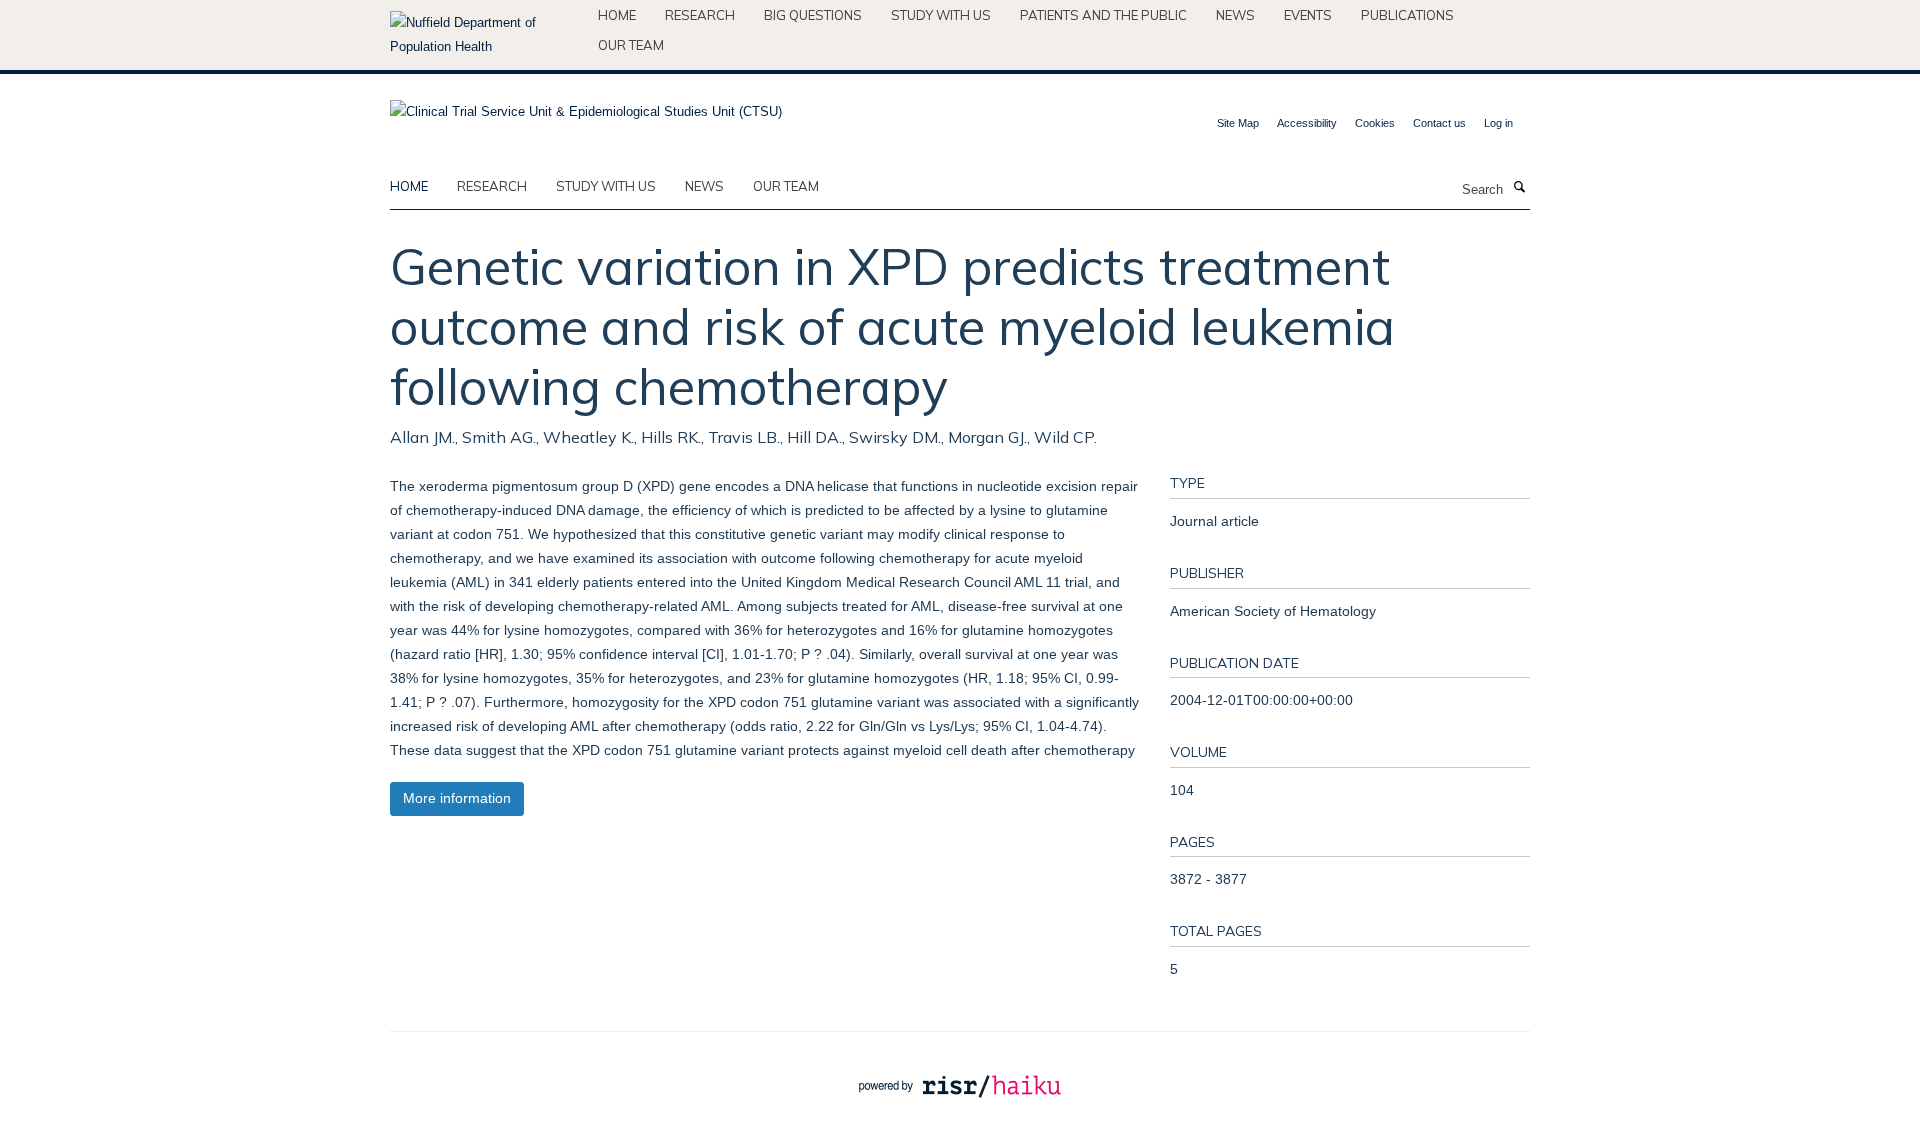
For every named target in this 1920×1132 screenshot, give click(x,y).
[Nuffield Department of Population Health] (486, 35)
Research (700, 15)
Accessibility (1307, 123)
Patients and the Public (1103, 15)
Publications (1407, 15)
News (1235, 15)
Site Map (1238, 123)
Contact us (1439, 123)
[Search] (1519, 188)
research (492, 186)
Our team (631, 45)
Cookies (1375, 123)
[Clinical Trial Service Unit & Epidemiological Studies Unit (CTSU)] (586, 105)
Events (1308, 15)
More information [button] (457, 798)
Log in (1498, 123)
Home (617, 15)
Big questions (813, 15)
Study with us (941, 15)
